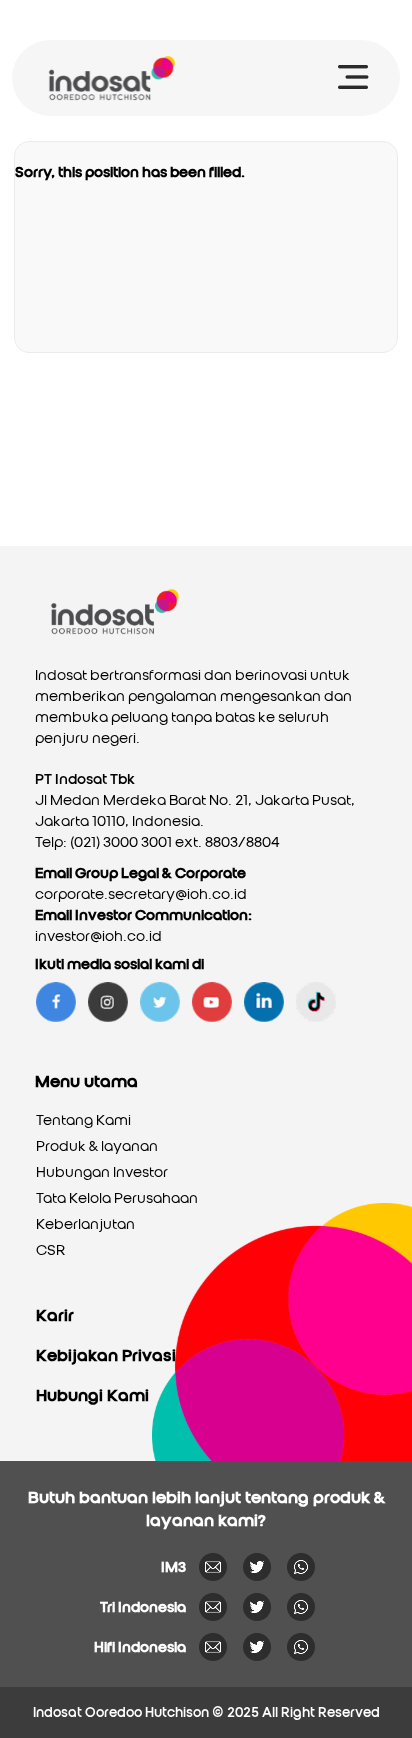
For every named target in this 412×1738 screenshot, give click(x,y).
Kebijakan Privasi (106, 1355)
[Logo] (111, 78)
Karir (55, 1315)
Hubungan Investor (102, 1172)
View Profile (239, 20)
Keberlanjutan (85, 1224)
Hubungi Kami (92, 1395)
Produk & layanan (97, 1146)
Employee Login (338, 20)
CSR (50, 1250)
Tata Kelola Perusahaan (117, 1198)
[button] (353, 80)
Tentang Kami (83, 1120)
